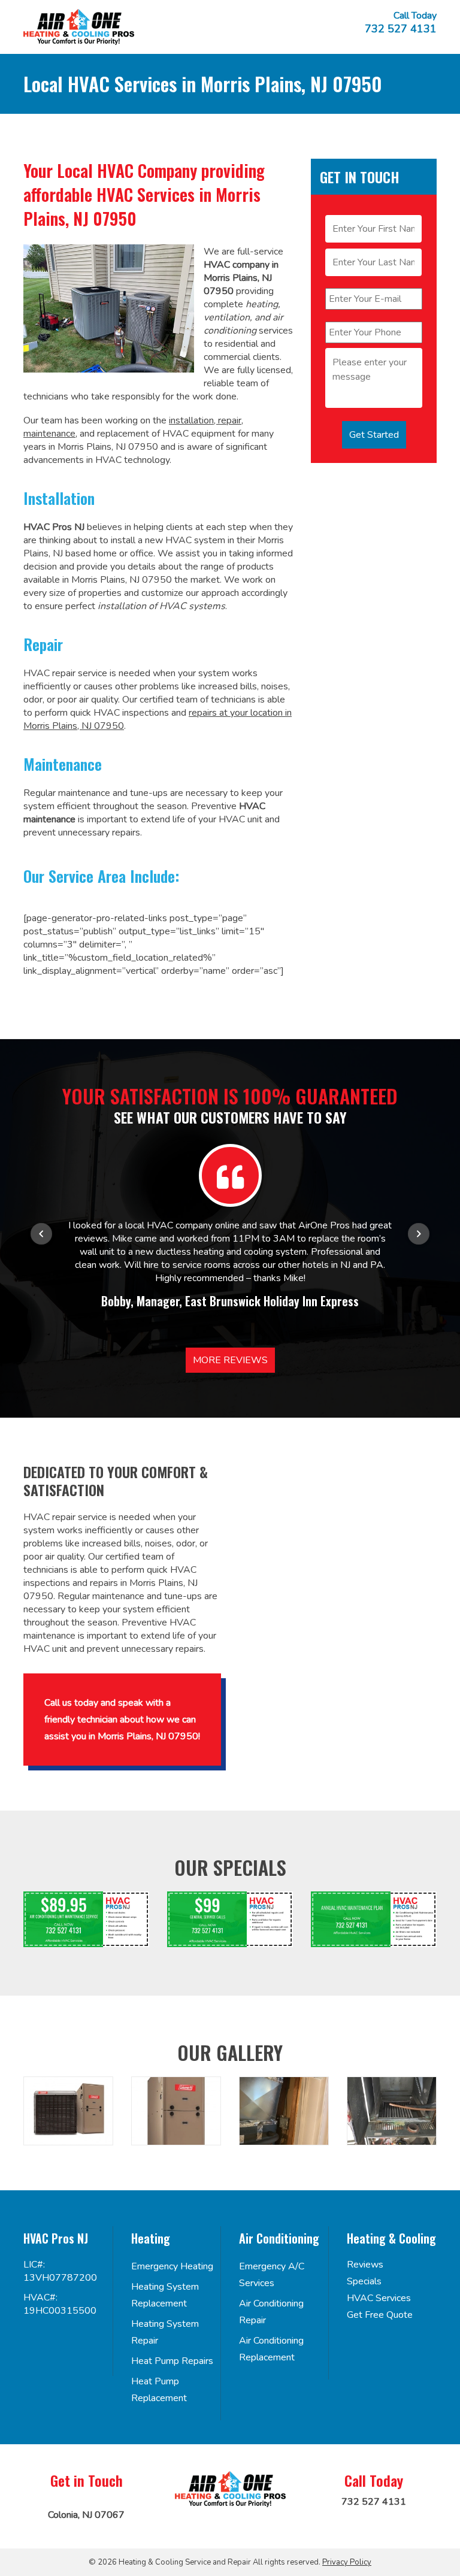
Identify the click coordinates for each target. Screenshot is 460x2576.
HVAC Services (379, 2298)
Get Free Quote (380, 2315)
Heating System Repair (165, 2332)
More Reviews (230, 1360)
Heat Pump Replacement (159, 2390)
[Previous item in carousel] (41, 1234)
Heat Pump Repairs (172, 2361)
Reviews (365, 2265)
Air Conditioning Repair (271, 2312)
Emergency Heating (172, 2266)
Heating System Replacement (165, 2295)
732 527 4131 (401, 29)
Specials (364, 2281)
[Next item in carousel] (419, 1234)
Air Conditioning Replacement (271, 2349)
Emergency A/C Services (272, 2275)
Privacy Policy (347, 2562)
